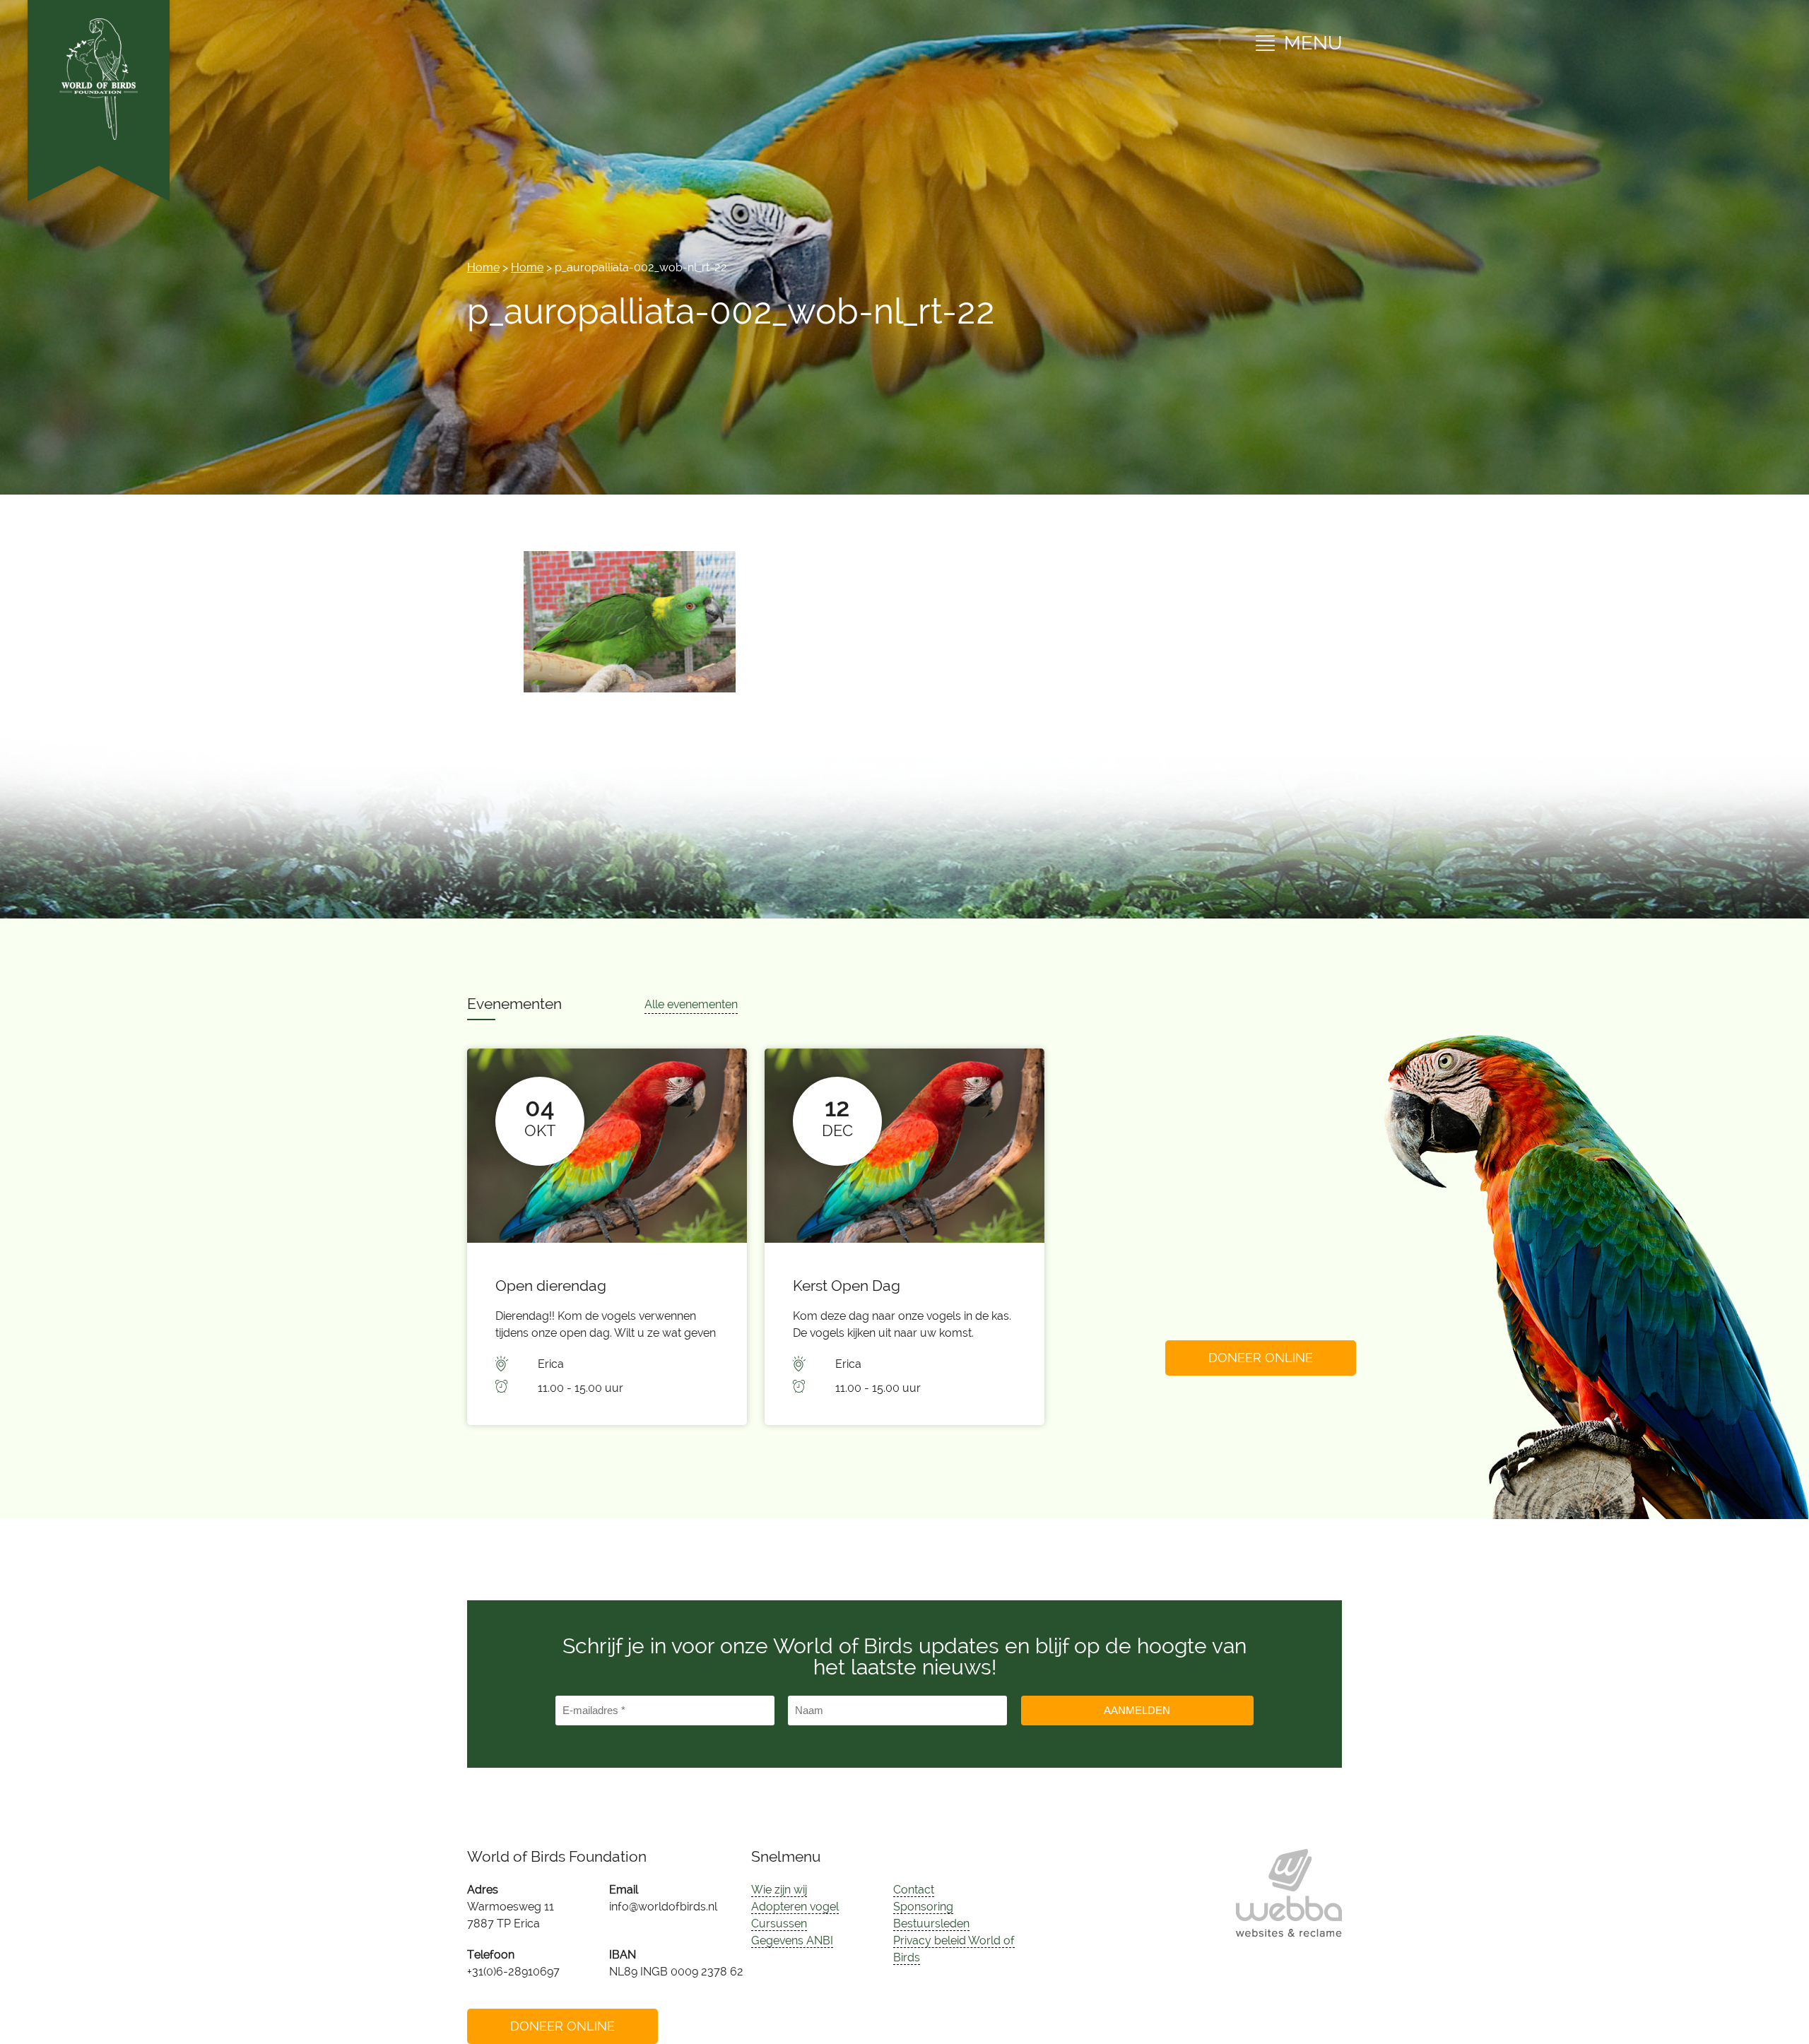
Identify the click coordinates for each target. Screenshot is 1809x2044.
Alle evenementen (691, 1004)
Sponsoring (923, 1907)
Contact (914, 1890)
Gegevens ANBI (792, 1940)
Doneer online (1261, 1358)
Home (483, 267)
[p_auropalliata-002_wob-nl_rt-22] (630, 689)
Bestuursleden (931, 1924)
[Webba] (1289, 1893)
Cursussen (779, 1924)
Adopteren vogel (795, 1907)
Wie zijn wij (779, 1890)
